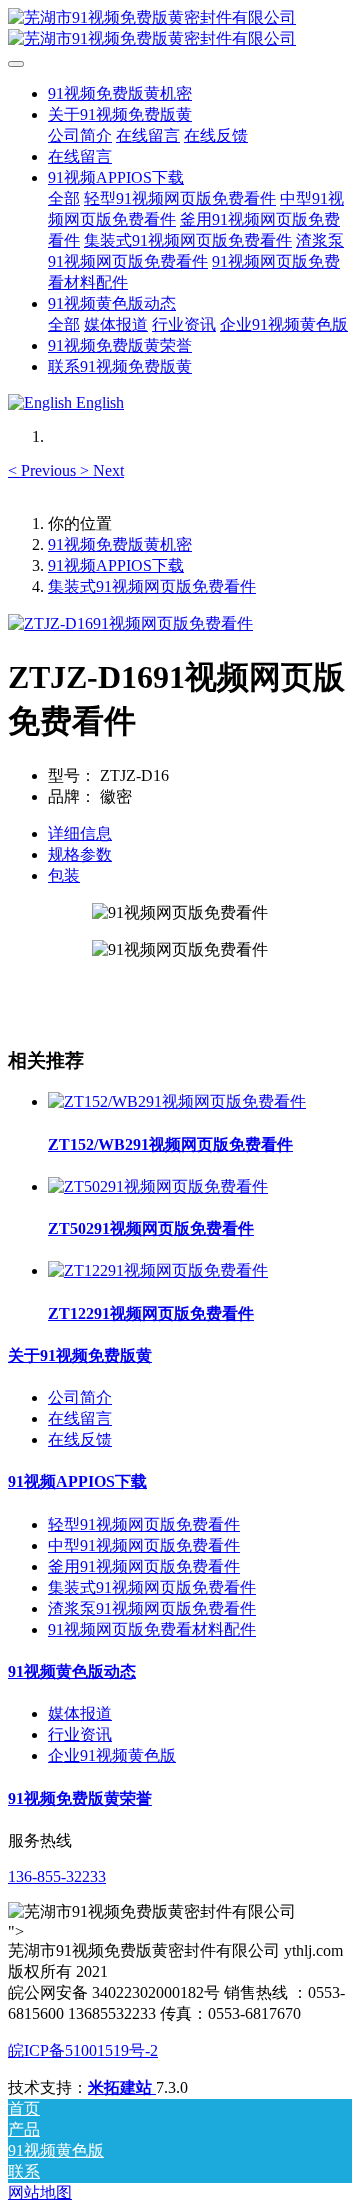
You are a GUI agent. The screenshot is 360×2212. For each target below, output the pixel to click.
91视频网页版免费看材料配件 (152, 1629)
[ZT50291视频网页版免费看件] (158, 1186)
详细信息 (80, 833)
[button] (44, 470)
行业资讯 (80, 1734)
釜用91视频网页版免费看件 (144, 1566)
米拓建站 (122, 2087)
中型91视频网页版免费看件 (144, 1545)
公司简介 (80, 1397)
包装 (64, 875)
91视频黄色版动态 (72, 1671)
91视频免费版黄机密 (120, 93)
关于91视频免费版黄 (80, 1355)
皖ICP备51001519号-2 (83, 2050)
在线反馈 (80, 1439)
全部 (64, 198)
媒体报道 (80, 1713)
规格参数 (80, 854)
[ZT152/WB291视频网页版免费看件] (177, 1101)
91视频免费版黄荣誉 (80, 1798)
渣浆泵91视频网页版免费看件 (152, 1608)
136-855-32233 (57, 1876)
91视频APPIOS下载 (116, 565)
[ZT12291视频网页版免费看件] (158, 1270)
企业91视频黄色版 (112, 1755)
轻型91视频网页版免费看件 (144, 1524)
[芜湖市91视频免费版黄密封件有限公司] (180, 29)
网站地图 (40, 2192)
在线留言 (80, 1418)
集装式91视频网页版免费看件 (152, 586)
